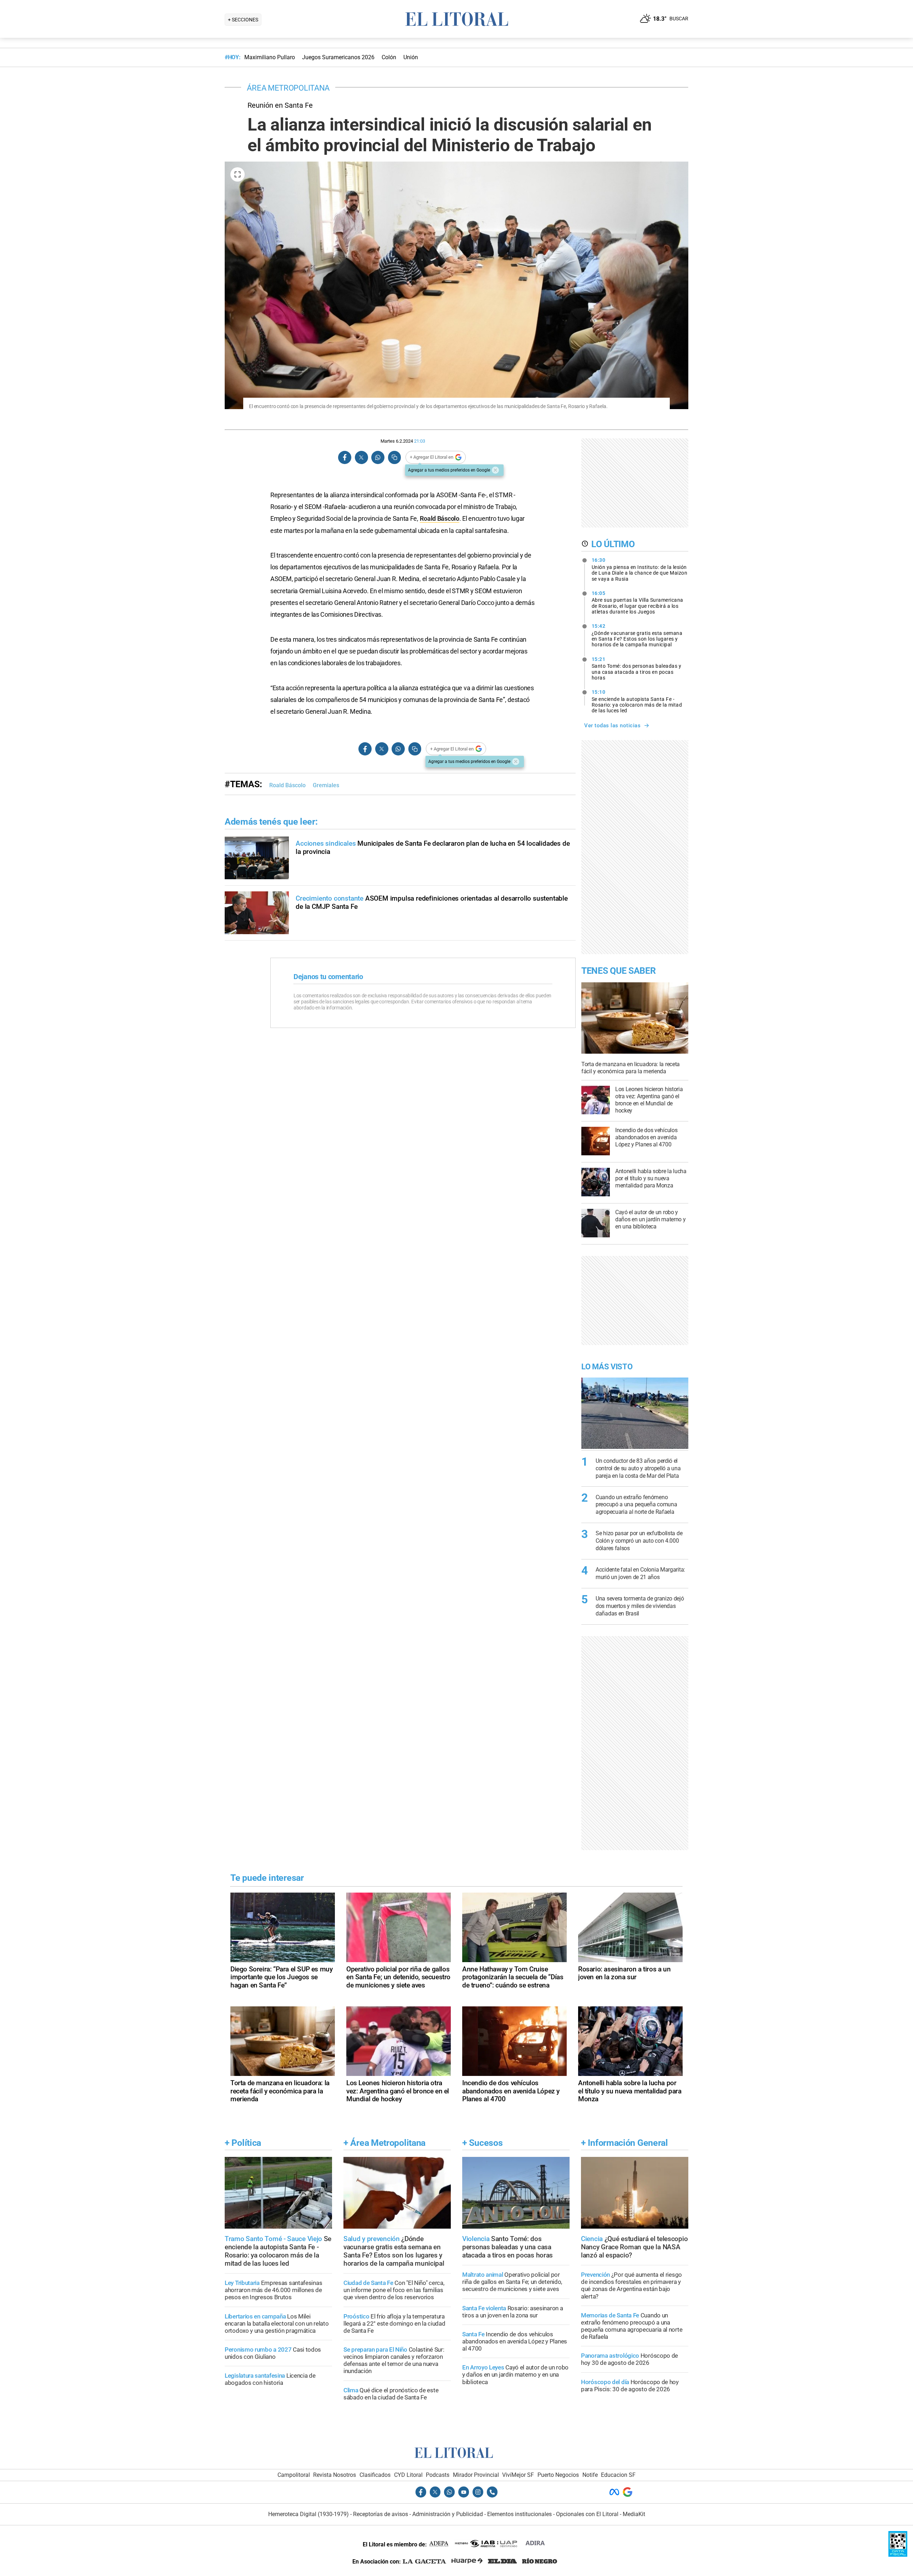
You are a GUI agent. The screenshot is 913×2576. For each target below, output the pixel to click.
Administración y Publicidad (448, 2514)
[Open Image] (238, 174)
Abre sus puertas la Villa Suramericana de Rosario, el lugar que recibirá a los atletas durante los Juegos (637, 602)
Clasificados (375, 2475)
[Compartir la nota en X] (361, 457)
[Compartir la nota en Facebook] (345, 457)
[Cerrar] (495, 470)
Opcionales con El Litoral (587, 2514)
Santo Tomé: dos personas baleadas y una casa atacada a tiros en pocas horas (637, 668)
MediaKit (634, 2514)
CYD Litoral (408, 2475)
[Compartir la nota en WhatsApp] (378, 457)
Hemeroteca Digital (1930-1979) (308, 2514)
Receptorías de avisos (381, 2514)
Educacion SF (618, 2475)
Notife (590, 2475)
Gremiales (326, 785)
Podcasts (438, 2475)
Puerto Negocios (558, 2475)
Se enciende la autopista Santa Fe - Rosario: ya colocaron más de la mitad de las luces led (637, 701)
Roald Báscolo (440, 518)
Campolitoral (294, 2475)
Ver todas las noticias (612, 726)
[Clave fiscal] (898, 2555)
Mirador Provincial (476, 2475)
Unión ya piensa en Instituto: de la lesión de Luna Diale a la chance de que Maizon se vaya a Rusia (640, 569)
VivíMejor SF (518, 2475)
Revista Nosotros (335, 2475)
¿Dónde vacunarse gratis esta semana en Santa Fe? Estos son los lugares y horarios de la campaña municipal (637, 635)
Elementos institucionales (519, 2514)
